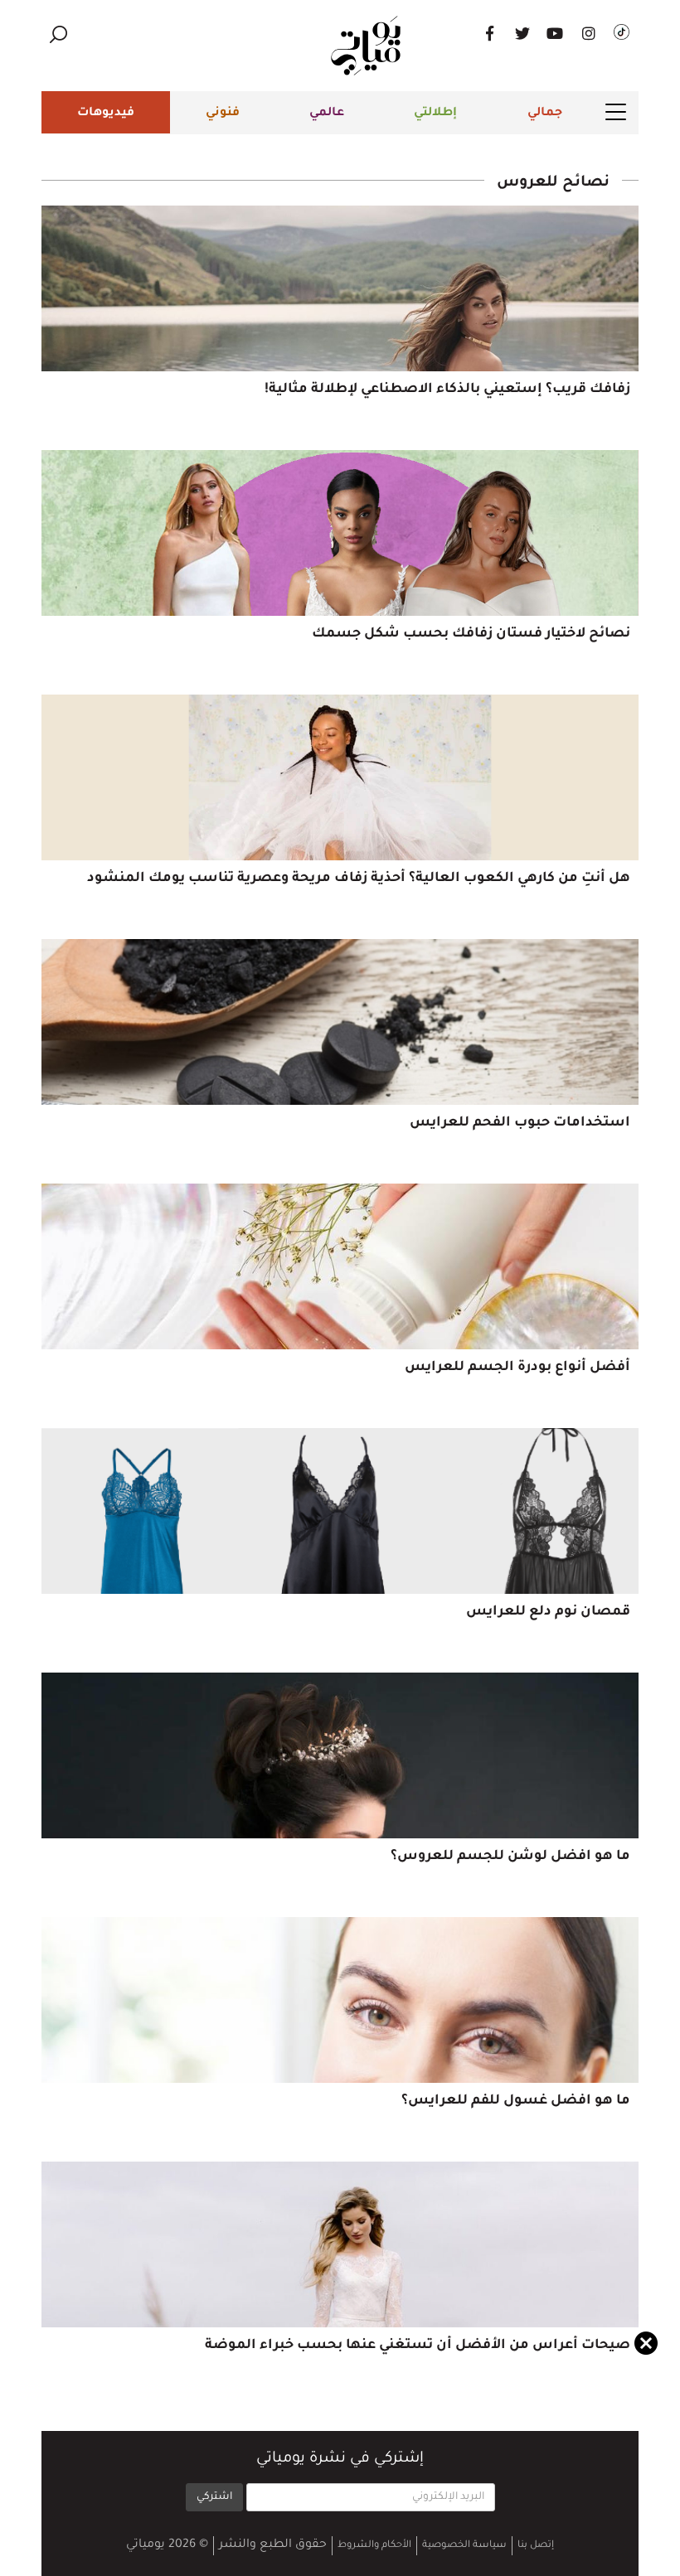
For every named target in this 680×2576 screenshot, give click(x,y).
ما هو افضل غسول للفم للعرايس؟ (516, 2101)
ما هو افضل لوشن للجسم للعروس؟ (510, 1857)
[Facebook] (489, 33)
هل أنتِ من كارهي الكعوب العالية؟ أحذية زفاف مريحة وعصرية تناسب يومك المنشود (359, 879)
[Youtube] (556, 33)
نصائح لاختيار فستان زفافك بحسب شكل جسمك (471, 634)
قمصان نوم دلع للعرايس (548, 1612)
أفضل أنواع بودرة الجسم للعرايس (517, 1368)
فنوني (223, 114)
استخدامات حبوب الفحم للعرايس (520, 1123)
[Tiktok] (622, 33)
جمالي (545, 114)
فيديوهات (106, 114)
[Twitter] (522, 33)
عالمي (327, 114)
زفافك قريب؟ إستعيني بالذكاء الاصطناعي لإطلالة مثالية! (447, 390)
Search (58, 34)
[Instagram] (589, 33)
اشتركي (214, 2497)
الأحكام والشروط (374, 2546)
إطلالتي (435, 114)
